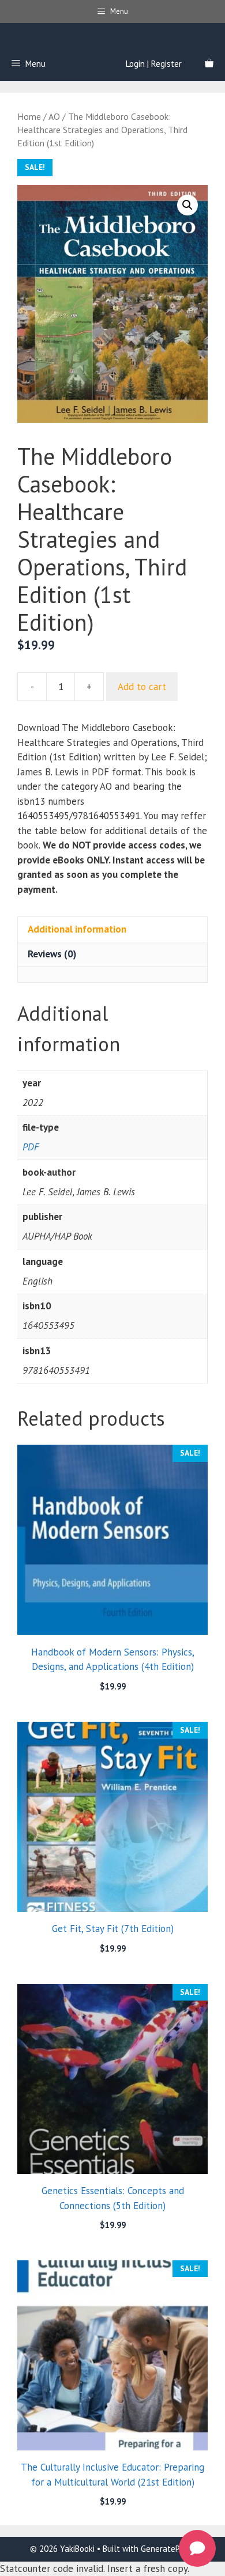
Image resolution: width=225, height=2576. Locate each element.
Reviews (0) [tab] (52, 954)
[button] (187, 205)
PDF (31, 1147)
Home (29, 116)
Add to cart (142, 687)
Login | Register (154, 64)
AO (54, 116)
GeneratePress (168, 2549)
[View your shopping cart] (209, 64)
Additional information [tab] (77, 929)
